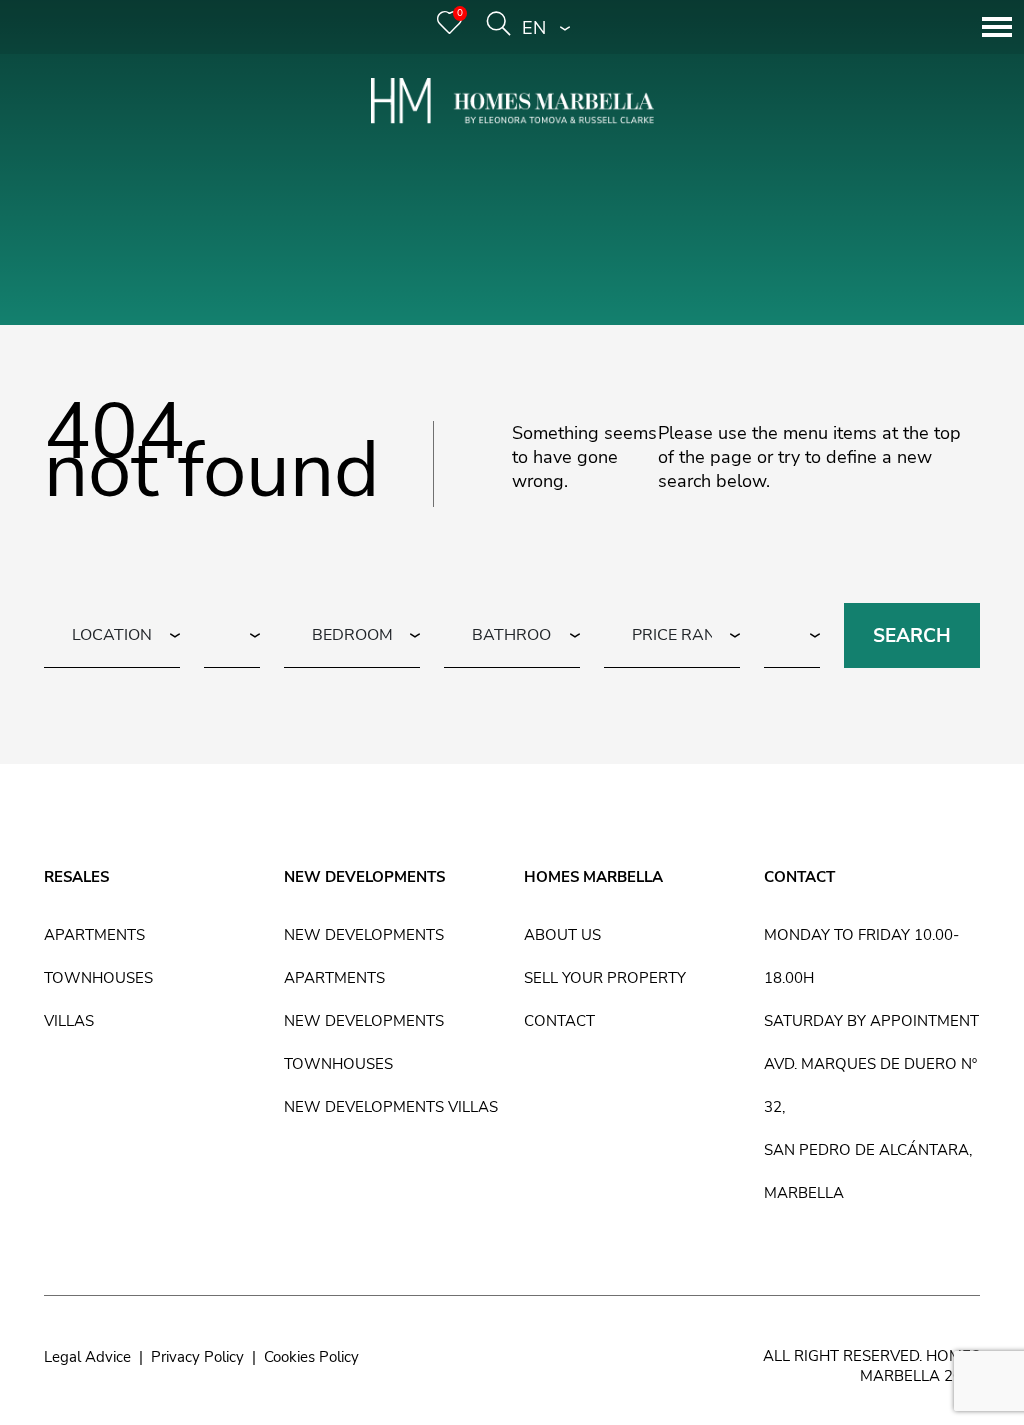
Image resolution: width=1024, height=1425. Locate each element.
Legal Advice (87, 1357)
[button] (546, 27)
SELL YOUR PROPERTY (605, 978)
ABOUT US (562, 935)
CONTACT (559, 1021)
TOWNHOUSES (98, 978)
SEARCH (912, 636)
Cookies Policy (311, 1357)
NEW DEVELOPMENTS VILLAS (391, 1107)
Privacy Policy (197, 1357)
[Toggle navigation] (997, 27)
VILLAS (69, 1021)
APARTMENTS (94, 935)
